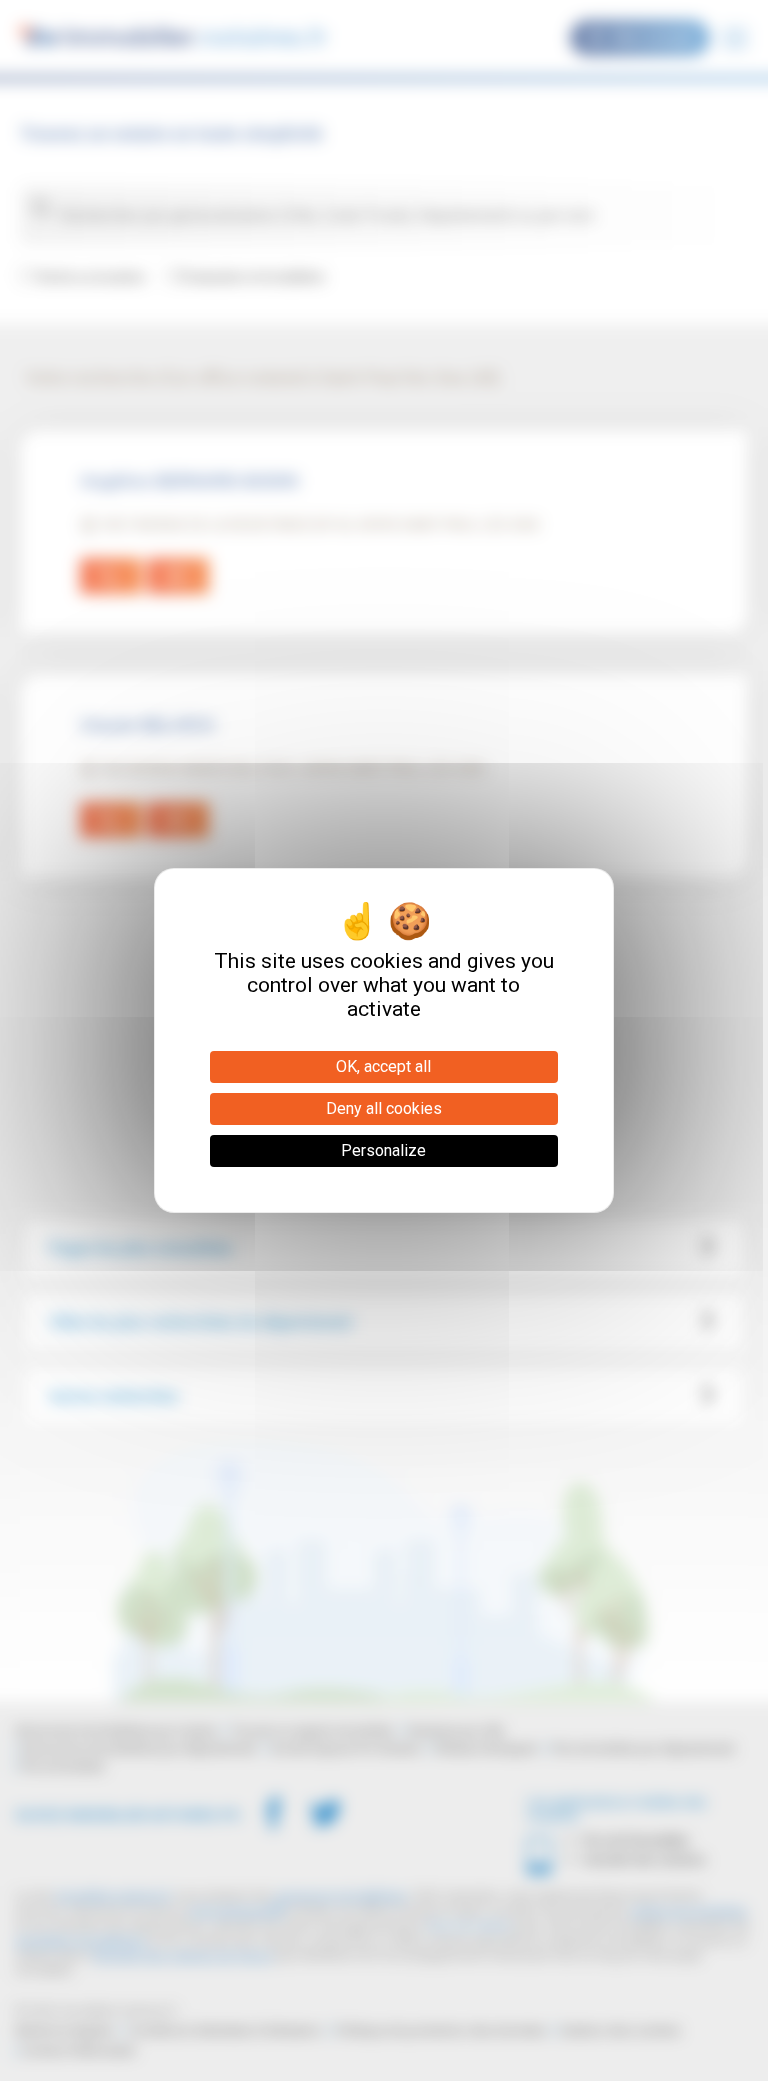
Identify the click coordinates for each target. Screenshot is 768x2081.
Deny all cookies (384, 1108)
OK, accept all (383, 1066)
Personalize (383, 1150)
